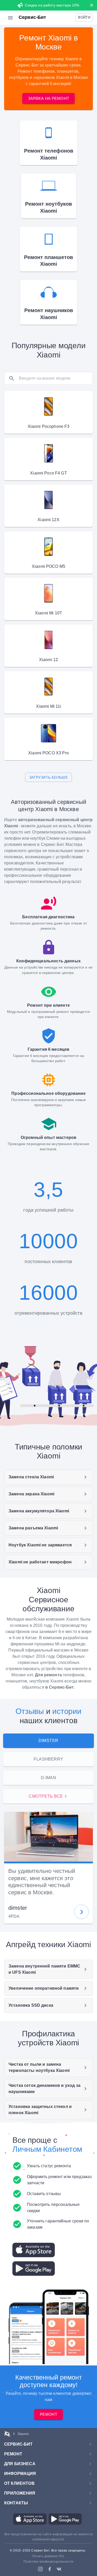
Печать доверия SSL (48, 2556)
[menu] (10, 18)
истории (67, 1711)
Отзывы (30, 1711)
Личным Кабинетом (47, 2149)
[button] (84, 18)
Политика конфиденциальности (48, 2562)
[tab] (48, 1741)
